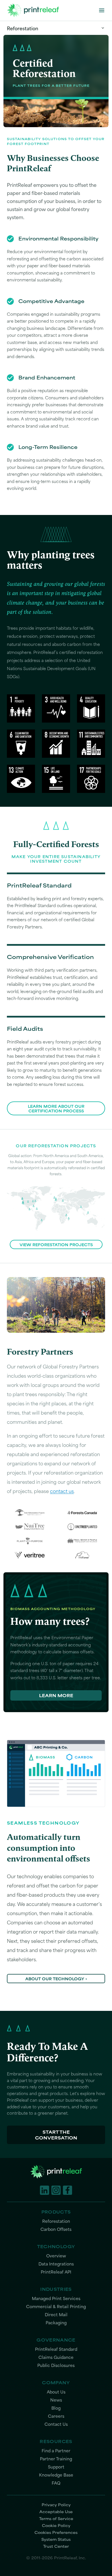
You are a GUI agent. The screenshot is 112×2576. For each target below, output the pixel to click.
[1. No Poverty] (21, 708)
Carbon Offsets (56, 2229)
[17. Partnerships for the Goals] (91, 779)
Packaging (56, 2323)
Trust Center (56, 2546)
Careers (56, 2416)
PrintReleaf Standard (56, 2349)
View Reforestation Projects (56, 1244)
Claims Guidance (56, 2357)
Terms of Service (56, 2518)
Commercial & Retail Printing (56, 2307)
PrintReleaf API (56, 2272)
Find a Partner (56, 2451)
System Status (56, 2539)
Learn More (56, 1695)
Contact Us (56, 2424)
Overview (56, 2256)
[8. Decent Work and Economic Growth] (56, 744)
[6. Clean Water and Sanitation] (21, 744)
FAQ (56, 2483)
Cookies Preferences (56, 2532)
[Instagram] (56, 2190)
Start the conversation (56, 2135)
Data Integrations (56, 2264)
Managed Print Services (56, 2298)
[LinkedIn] (45, 2190)
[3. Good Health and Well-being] (56, 708)
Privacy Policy (56, 2504)
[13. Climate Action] (21, 779)
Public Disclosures (56, 2365)
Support (56, 2467)
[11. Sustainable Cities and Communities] (91, 744)
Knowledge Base (56, 2475)
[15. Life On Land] (56, 779)
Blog (56, 2408)
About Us (56, 2392)
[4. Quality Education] (91, 708)
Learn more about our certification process (56, 1108)
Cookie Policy (56, 2525)
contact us (62, 1491)
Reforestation (23, 28)
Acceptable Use (56, 2511)
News (56, 2400)
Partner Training (56, 2459)
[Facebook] (67, 2190)
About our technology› (56, 1979)
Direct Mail (56, 2315)
